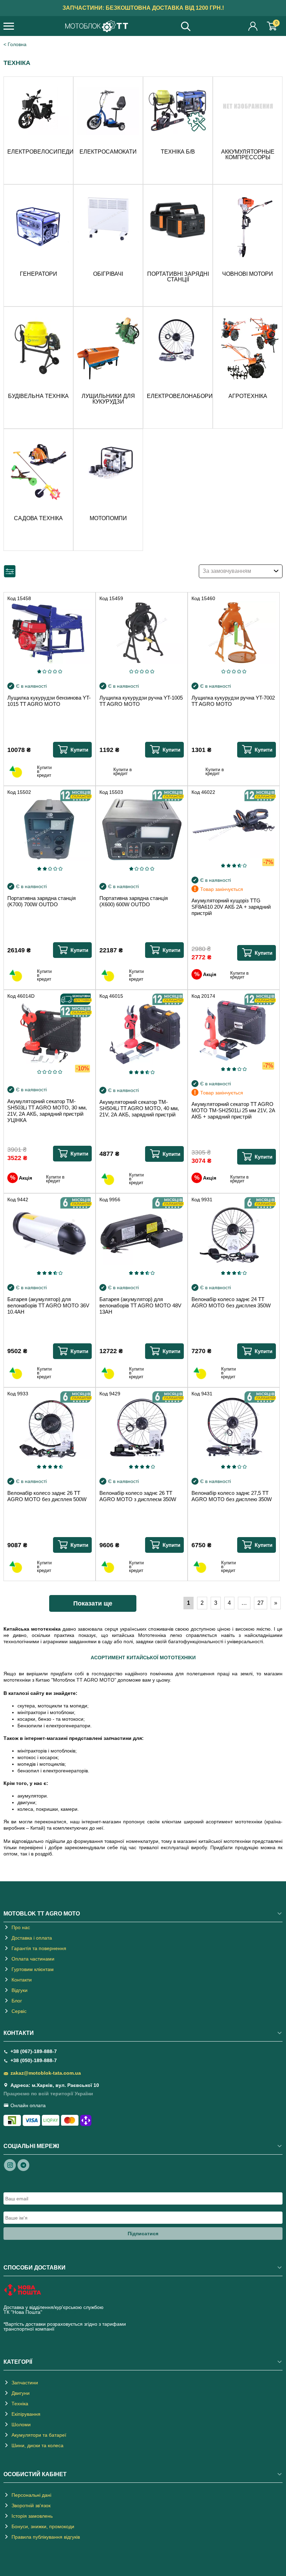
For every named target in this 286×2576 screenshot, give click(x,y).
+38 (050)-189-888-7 (34, 2060)
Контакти (22, 1980)
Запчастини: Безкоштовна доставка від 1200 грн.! (143, 8)
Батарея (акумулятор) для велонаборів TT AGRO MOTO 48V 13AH (140, 1305)
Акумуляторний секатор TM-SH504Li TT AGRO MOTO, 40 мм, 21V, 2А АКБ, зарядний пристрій (139, 1108)
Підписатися (143, 2234)
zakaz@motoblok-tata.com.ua (46, 2073)
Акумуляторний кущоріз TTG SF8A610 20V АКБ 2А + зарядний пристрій (231, 907)
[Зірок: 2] (44, 671)
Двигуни (21, 2393)
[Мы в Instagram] (10, 2165)
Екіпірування (26, 2414)
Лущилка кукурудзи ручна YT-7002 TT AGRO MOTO (233, 701)
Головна (17, 44)
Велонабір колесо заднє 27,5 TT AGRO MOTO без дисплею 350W (232, 1496)
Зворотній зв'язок (31, 2505)
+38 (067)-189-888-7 (34, 2051)
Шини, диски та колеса (37, 2445)
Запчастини (25, 2383)
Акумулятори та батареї (39, 2435)
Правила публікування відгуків (46, 2537)
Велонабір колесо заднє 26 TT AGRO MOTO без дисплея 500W (47, 1496)
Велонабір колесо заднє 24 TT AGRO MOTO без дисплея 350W (231, 1302)
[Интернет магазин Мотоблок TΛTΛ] (97, 27)
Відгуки (20, 1990)
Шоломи (21, 2424)
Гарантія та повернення (39, 1948)
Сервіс (19, 2011)
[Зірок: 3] (50, 671)
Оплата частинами (33, 1959)
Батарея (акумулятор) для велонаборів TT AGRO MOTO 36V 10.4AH (48, 1305)
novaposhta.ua (60, 2312)
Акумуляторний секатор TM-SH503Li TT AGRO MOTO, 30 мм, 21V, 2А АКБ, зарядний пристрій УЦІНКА (47, 1111)
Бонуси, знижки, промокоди (43, 2526)
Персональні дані (31, 2495)
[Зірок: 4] (55, 671)
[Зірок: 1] (39, 671)
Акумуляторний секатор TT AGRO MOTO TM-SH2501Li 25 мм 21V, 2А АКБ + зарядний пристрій (233, 1110)
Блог (17, 2001)
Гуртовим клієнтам (33, 1969)
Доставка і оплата (32, 1938)
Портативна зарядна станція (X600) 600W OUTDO (134, 901)
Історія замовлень (32, 2516)
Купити (79, 750)
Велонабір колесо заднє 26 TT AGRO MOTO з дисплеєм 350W (138, 1496)
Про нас (21, 1927)
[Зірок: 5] (60, 671)
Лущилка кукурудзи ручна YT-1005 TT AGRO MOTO (141, 701)
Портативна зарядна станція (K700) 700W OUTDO (42, 901)
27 (261, 1603)
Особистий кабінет (253, 26)
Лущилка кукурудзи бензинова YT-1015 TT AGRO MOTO (49, 701)
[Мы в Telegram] (23, 2165)
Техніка (20, 2404)
